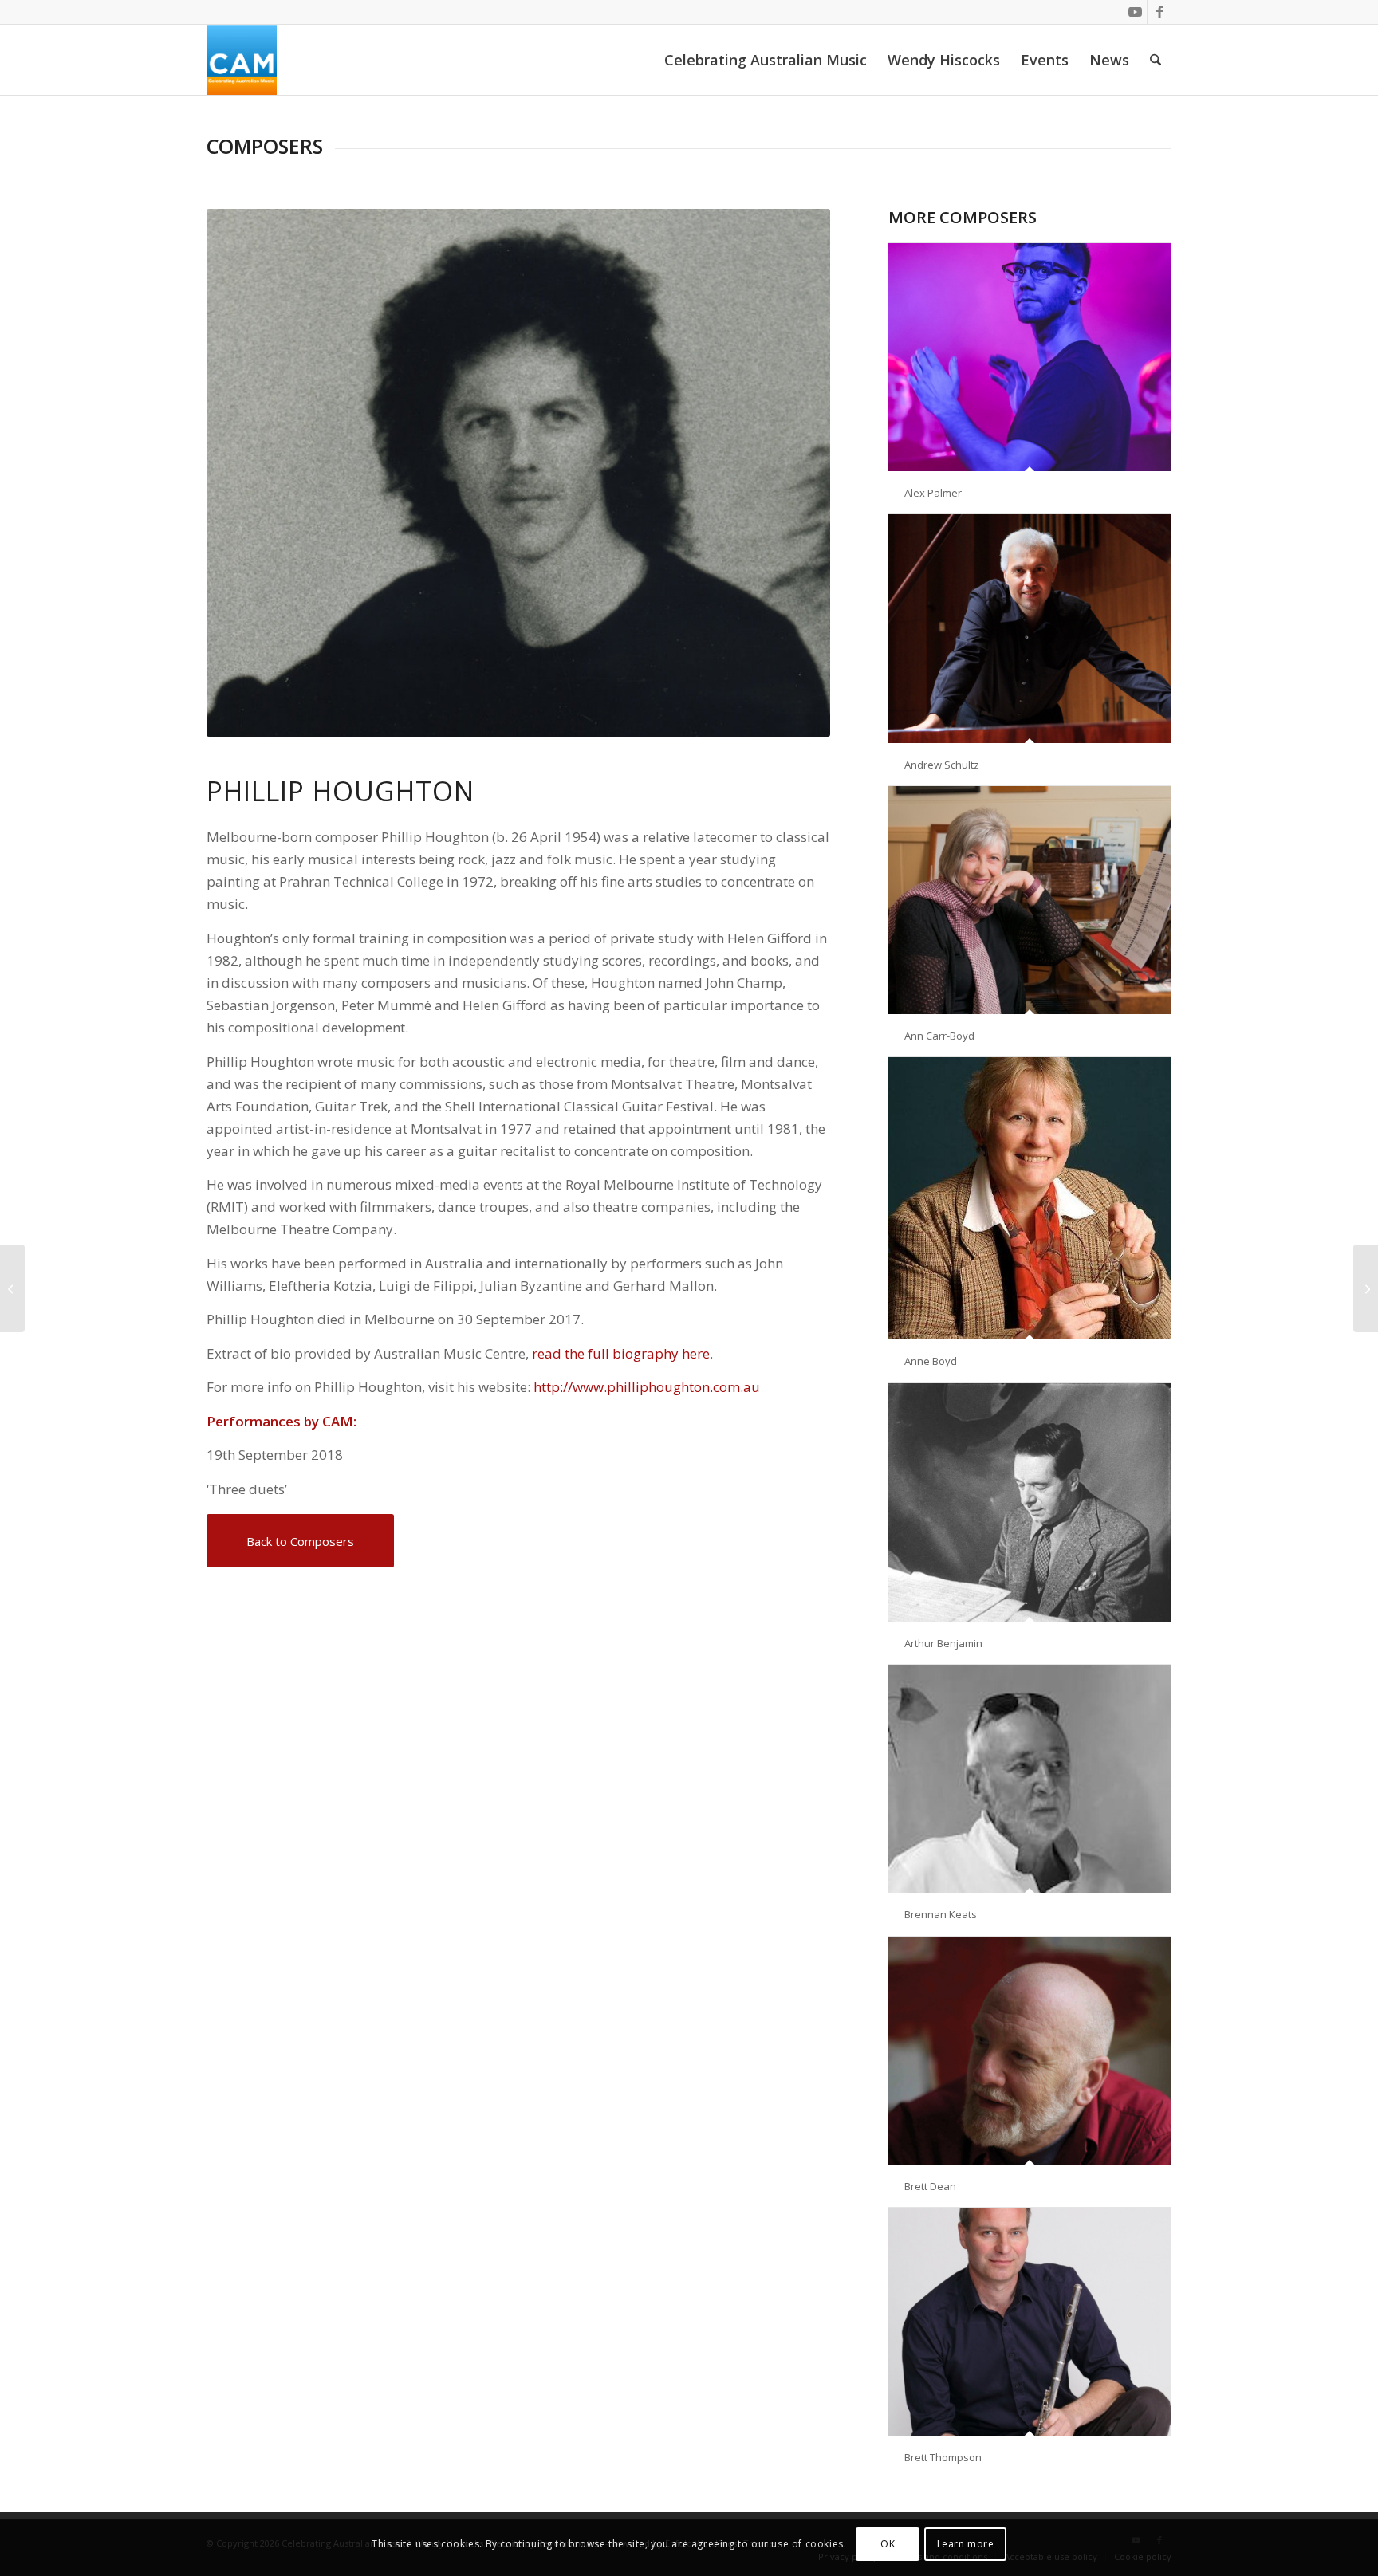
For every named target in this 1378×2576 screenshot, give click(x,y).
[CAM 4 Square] (242, 60)
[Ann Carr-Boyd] (1030, 900)
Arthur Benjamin (943, 1643)
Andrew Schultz (942, 765)
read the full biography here (621, 1353)
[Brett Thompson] (1030, 2322)
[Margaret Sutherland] (1366, 1288)
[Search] (1156, 60)
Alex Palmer (933, 493)
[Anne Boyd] (1030, 1198)
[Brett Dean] (1030, 2051)
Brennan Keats (941, 1914)
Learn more (966, 2544)
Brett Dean (930, 2186)
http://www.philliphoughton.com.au (647, 1387)
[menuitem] (766, 60)
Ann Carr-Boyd (939, 1036)
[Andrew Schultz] (1030, 628)
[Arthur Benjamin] (1030, 1503)
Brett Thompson (943, 2457)
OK (888, 2544)
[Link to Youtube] (1135, 12)
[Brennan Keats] (1030, 1779)
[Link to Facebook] (1159, 12)
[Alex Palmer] (1030, 357)
